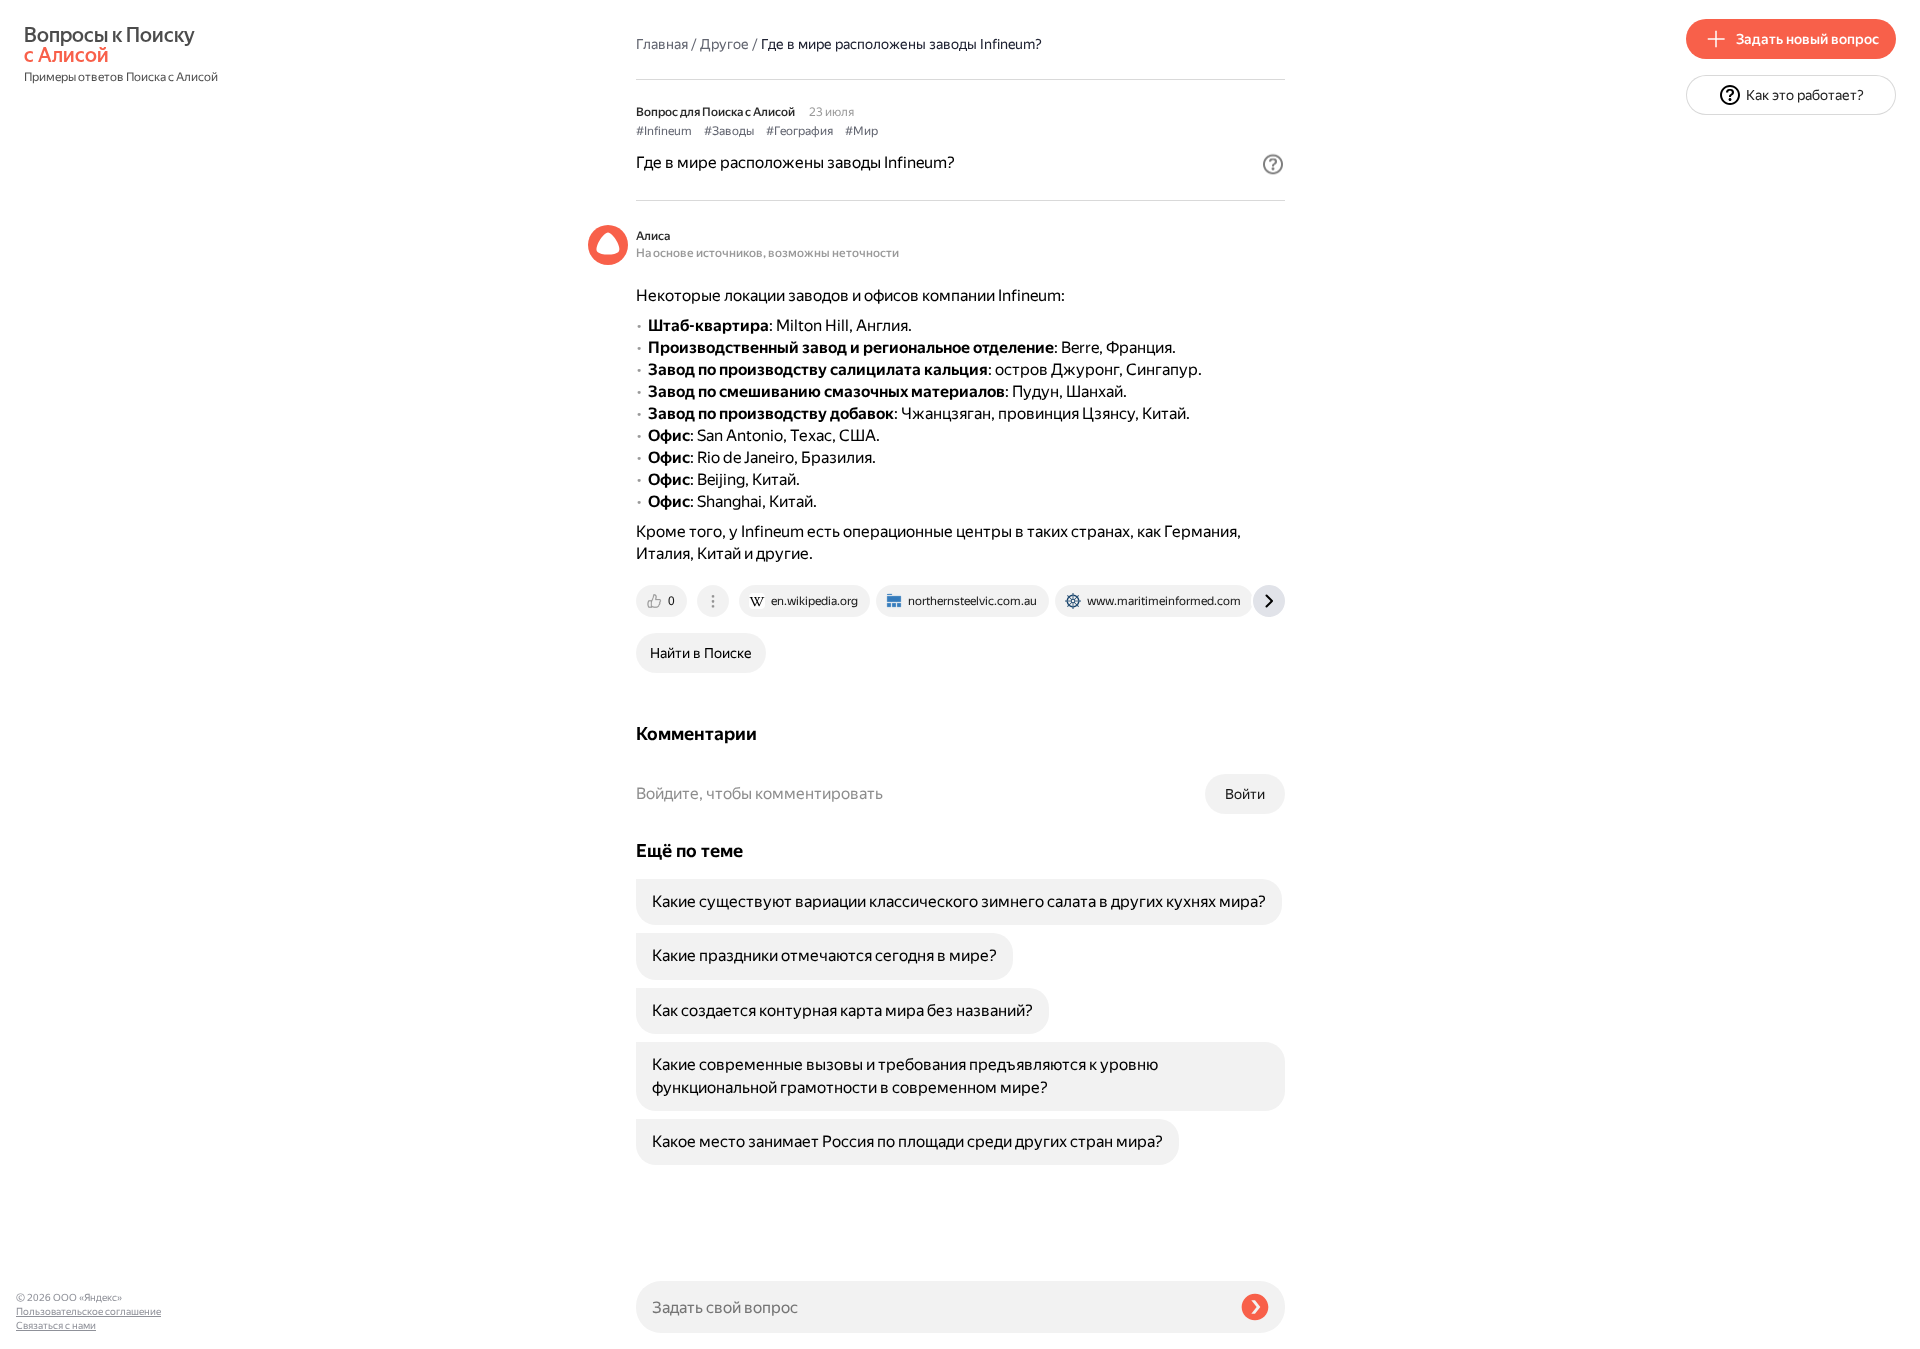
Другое (724, 44)
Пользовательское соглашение (88, 1311)
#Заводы (729, 131)
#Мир (861, 131)
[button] (1273, 164)
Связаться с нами (56, 1325)
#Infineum (664, 131)
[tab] (663, 601)
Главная (662, 44)
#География (799, 131)
